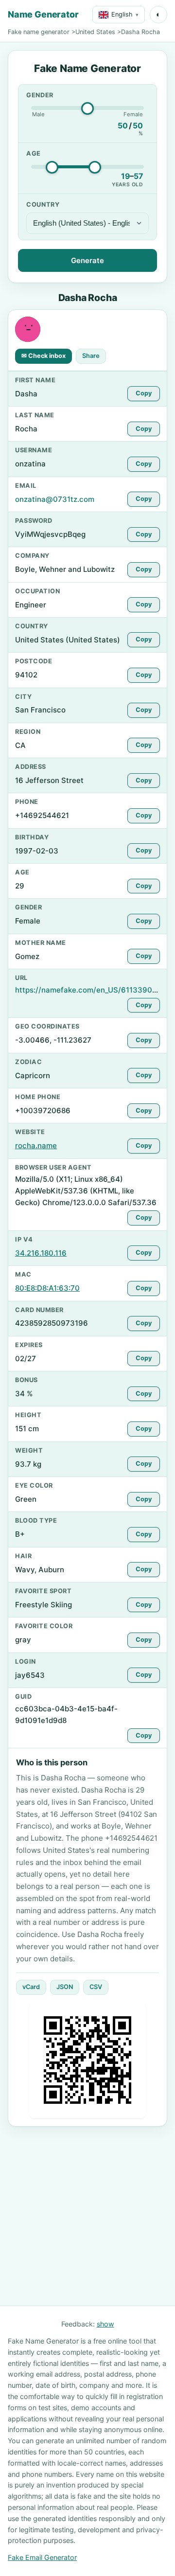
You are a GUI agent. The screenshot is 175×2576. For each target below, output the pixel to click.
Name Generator (43, 14)
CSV (96, 1987)
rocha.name (36, 1146)
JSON (65, 1987)
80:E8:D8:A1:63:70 (47, 1288)
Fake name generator (39, 32)
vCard (31, 1987)
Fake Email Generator (42, 2557)
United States (95, 32)
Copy (144, 393)
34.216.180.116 (41, 1253)
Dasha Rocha (140, 32)
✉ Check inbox (44, 356)
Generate (87, 260)
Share (91, 356)
